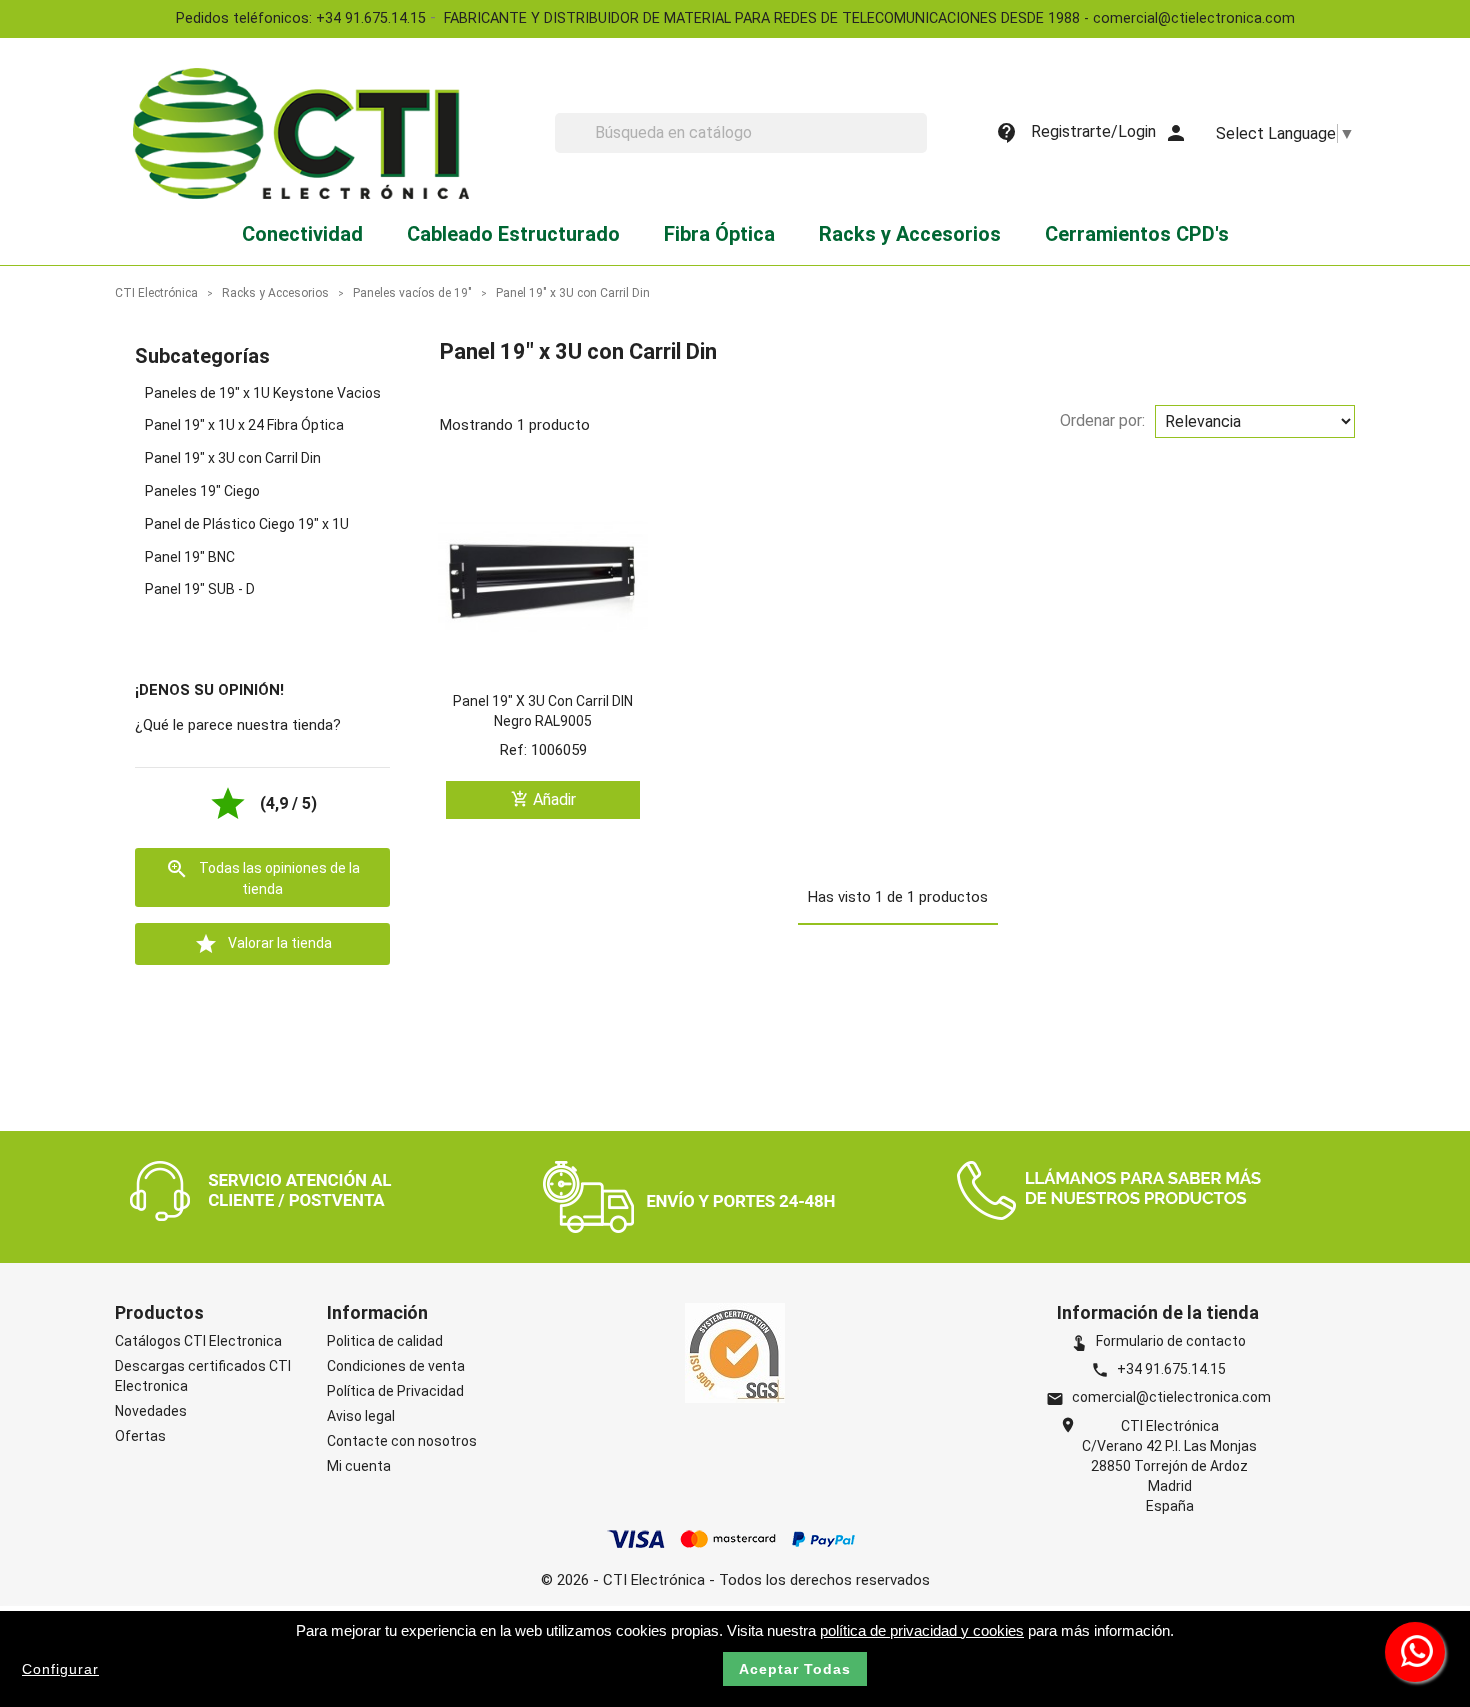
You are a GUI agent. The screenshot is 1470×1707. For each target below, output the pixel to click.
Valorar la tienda (263, 944)
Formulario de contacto (1158, 1341)
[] (919, 147)
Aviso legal (361, 1416)
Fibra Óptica (719, 234)
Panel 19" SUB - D (200, 589)
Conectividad (302, 234)
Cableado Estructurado (513, 234)
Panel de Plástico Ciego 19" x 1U (247, 524)
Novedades (151, 1411)
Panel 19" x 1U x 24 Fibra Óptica (244, 425)
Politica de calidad (385, 1341)
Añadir (543, 799)
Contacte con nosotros (402, 1441)
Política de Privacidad (395, 1391)
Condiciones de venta (396, 1366)
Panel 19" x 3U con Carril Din (233, 458)
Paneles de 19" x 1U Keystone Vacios (263, 393)
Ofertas (140, 1436)
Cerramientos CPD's (1137, 234)
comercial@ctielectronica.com (1171, 1397)
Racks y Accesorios (910, 234)
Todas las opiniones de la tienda (262, 877)
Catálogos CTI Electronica (198, 1341)
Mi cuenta (359, 1466)
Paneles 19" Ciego (202, 491)
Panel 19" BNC (190, 557)
